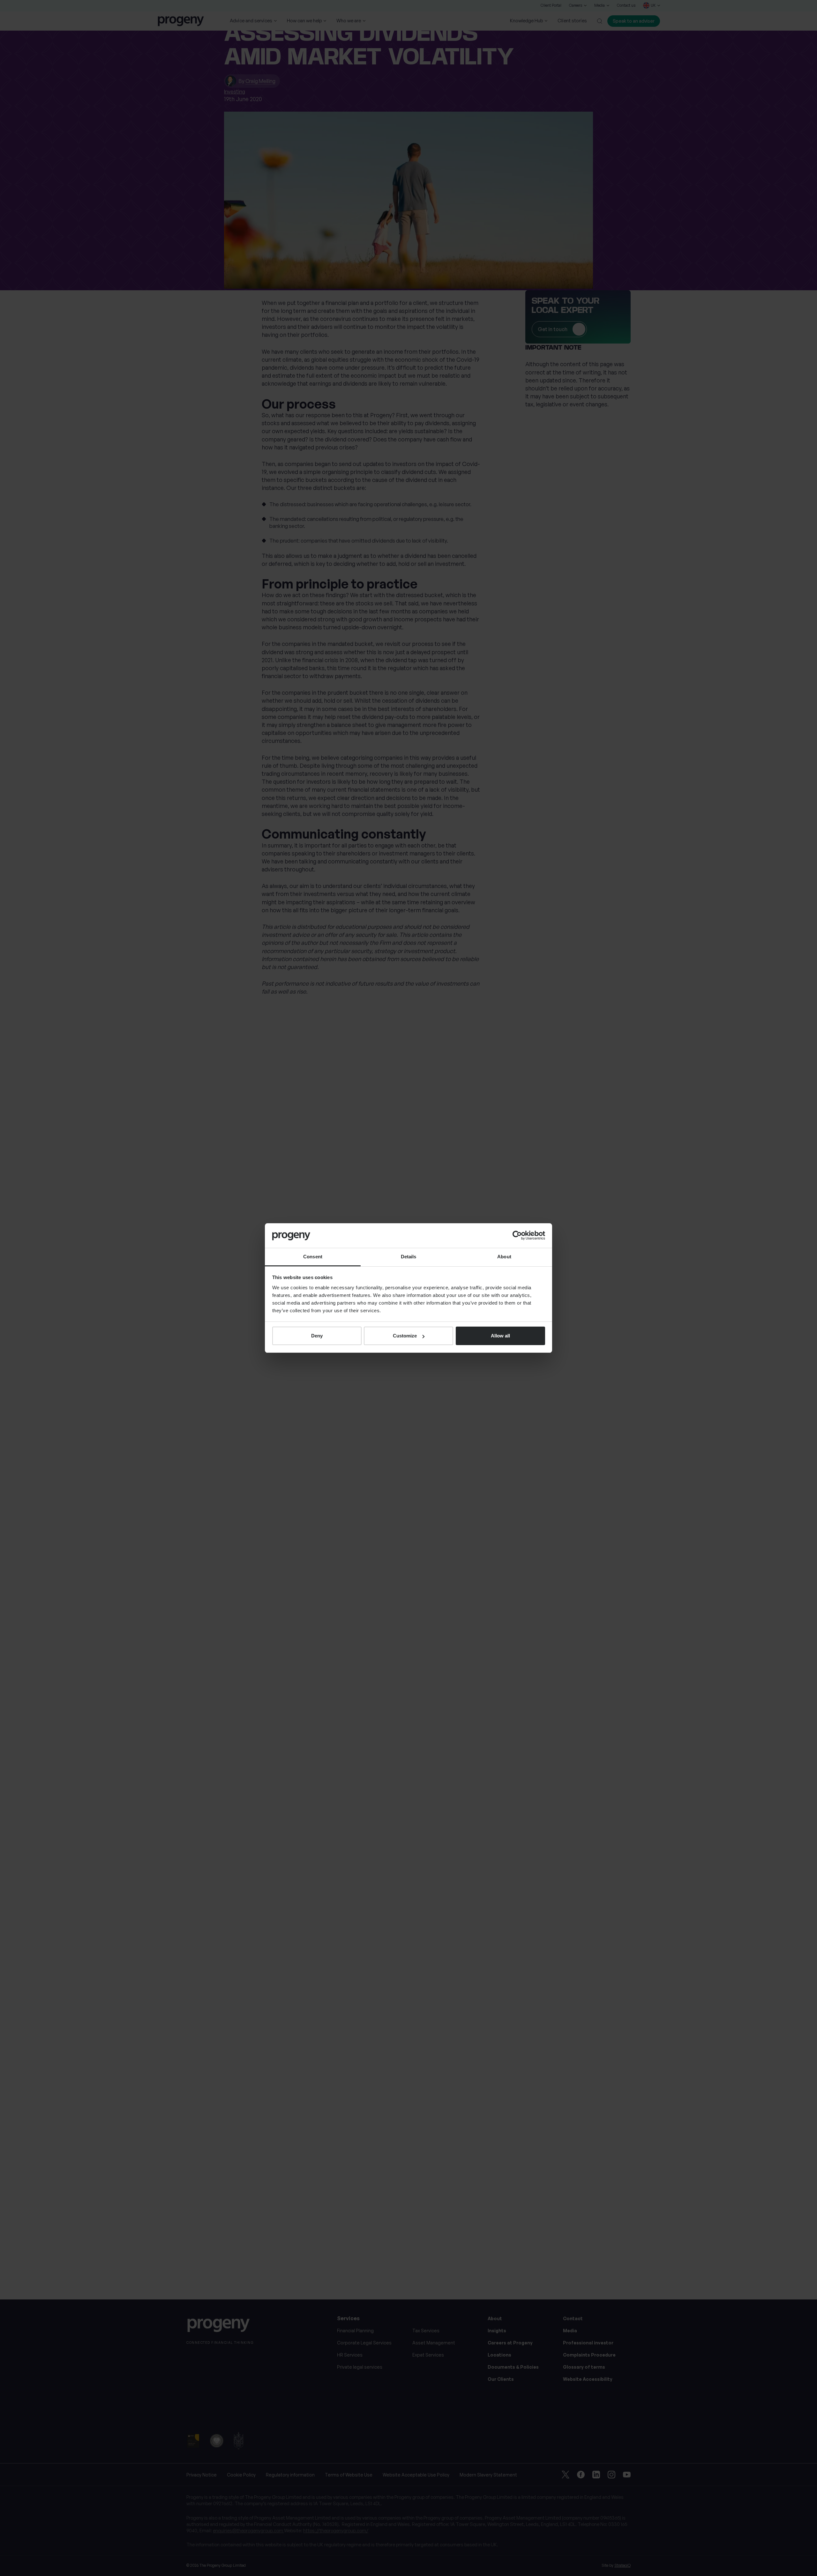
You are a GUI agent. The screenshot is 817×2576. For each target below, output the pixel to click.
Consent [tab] (313, 1257)
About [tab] (504, 1257)
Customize (405, 1336)
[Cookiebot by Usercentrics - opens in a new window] (517, 1235)
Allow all (500, 1336)
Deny (317, 1336)
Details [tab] (409, 1257)
